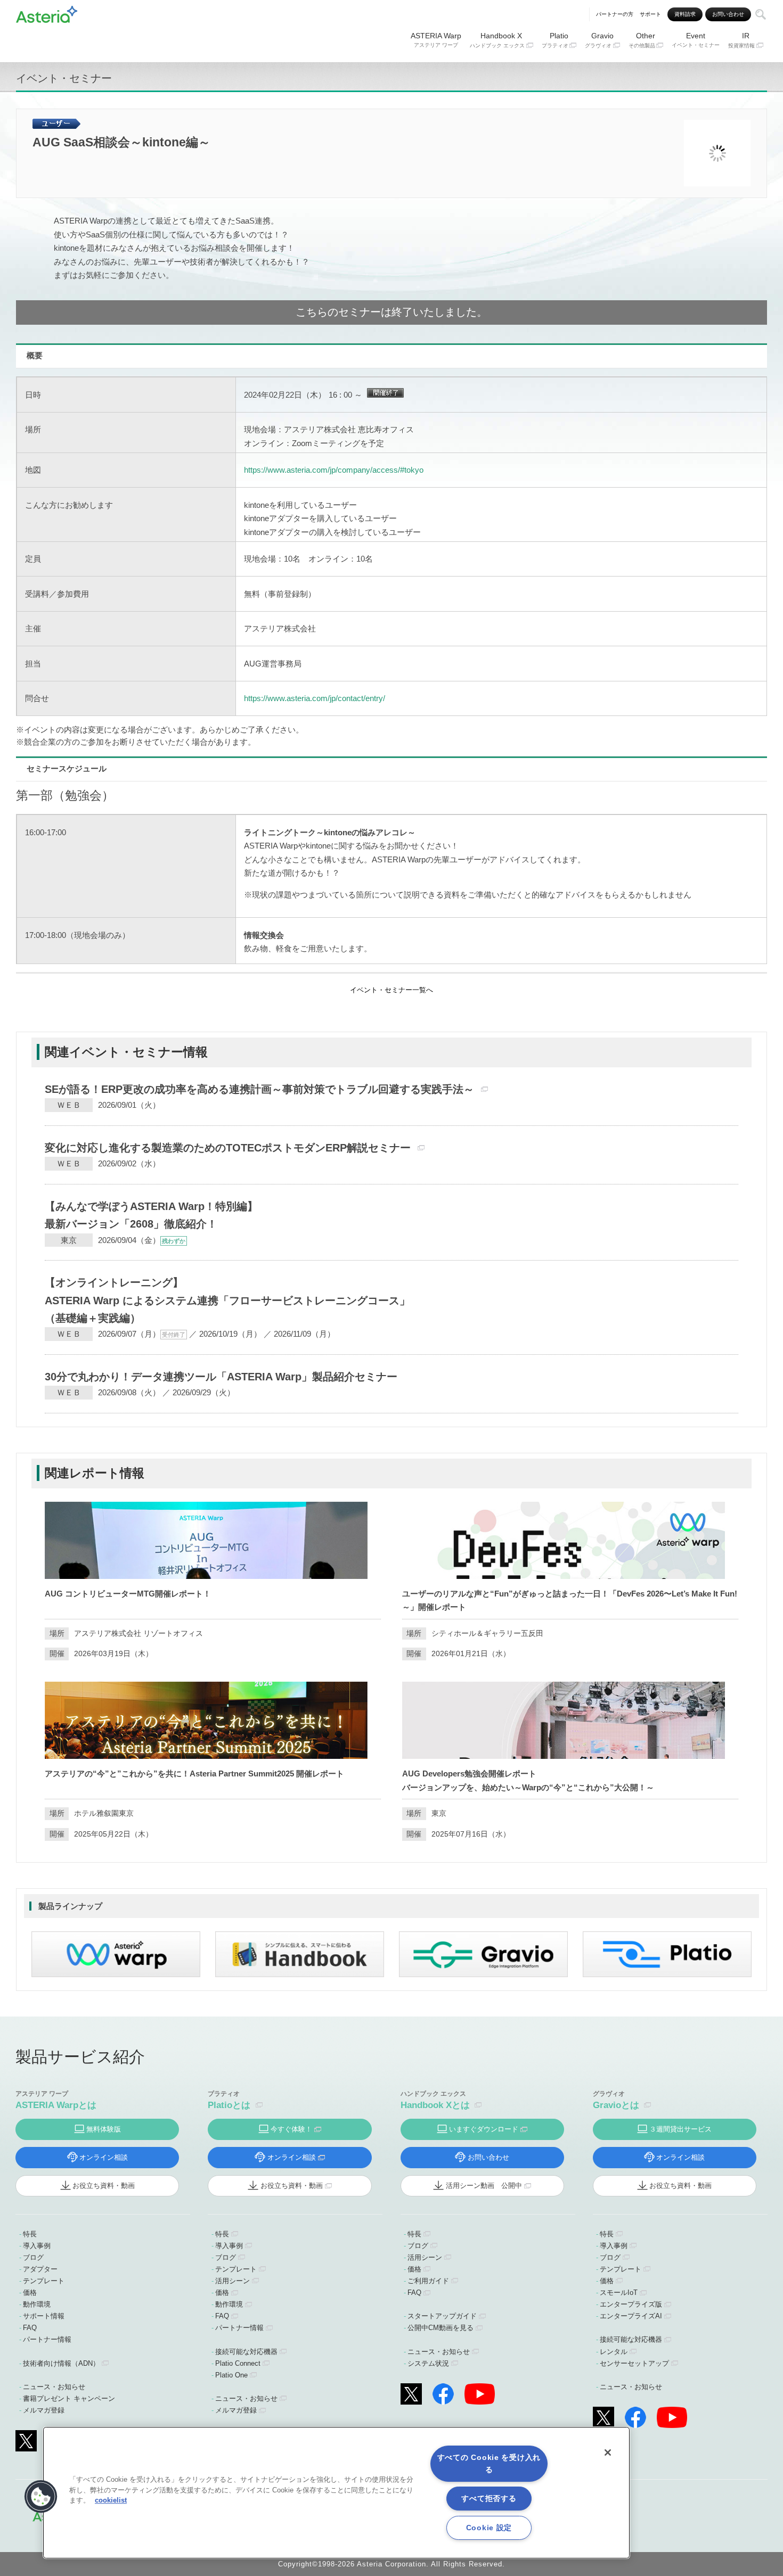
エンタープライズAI (631, 2316)
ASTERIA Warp (436, 40)
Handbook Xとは (435, 2105)
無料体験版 (104, 2129)
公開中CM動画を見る (441, 2328)
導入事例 (37, 2246)
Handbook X (497, 40)
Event (696, 40)
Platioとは (229, 2105)
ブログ (33, 2257)
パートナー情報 (47, 2339)
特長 (30, 2234)
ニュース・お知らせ (54, 2387)
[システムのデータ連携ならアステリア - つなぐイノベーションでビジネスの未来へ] (47, 13)
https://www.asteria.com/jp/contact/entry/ (315, 698)
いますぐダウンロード (484, 2129)
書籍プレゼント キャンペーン (69, 2398)
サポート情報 (44, 2316)
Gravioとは (616, 2105)
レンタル (614, 2352)
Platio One (231, 2375)
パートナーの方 (615, 14)
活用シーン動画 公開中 (484, 2186)
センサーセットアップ (634, 2363)
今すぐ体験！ (291, 2129)
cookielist (111, 2500)
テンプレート (44, 2281)
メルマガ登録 (44, 2410)
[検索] (761, 14)
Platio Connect (238, 2363)
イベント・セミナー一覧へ (391, 990)
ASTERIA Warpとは (56, 2105)
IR (741, 40)
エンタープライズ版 (631, 2304)
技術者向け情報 (61, 2363)
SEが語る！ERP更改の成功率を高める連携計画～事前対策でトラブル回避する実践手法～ (259, 1089)
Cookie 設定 (489, 2528)
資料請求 (685, 14)
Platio (555, 40)
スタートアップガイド (442, 2316)
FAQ (30, 2328)
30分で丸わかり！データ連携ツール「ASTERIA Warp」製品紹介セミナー (221, 1377)
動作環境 (37, 2304)
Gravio (599, 40)
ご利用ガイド (428, 2281)
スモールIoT (619, 2293)
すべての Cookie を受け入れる (489, 2463)
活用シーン (233, 2281)
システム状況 (428, 2363)
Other (642, 40)
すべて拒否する (489, 2498)
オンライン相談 (104, 2157)
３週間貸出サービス (680, 2129)
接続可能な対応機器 (246, 2352)
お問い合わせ (728, 14)
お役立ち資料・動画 (104, 2186)
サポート (650, 14)
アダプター (40, 2269)
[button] (41, 2497)
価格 (30, 2293)
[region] (336, 2493)
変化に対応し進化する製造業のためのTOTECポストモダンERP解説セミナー (228, 1148)
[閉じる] (608, 2452)
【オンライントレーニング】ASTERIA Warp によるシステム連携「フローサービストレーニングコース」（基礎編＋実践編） (227, 1300)
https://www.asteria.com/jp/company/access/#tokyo (334, 470)
